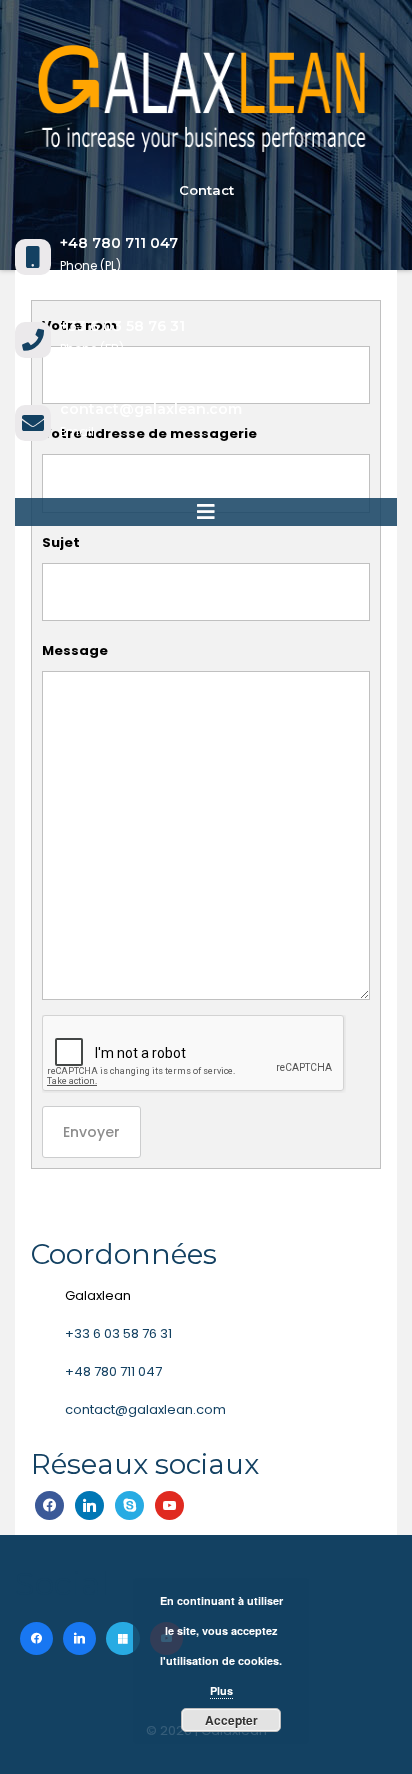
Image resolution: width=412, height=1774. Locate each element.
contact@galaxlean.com (145, 1409)
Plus (221, 1690)
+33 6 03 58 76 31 (118, 1333)
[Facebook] (36, 1638)
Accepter (231, 1720)
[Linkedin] (79, 1638)
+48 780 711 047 (113, 1371)
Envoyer (91, 1132)
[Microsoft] (122, 1638)
